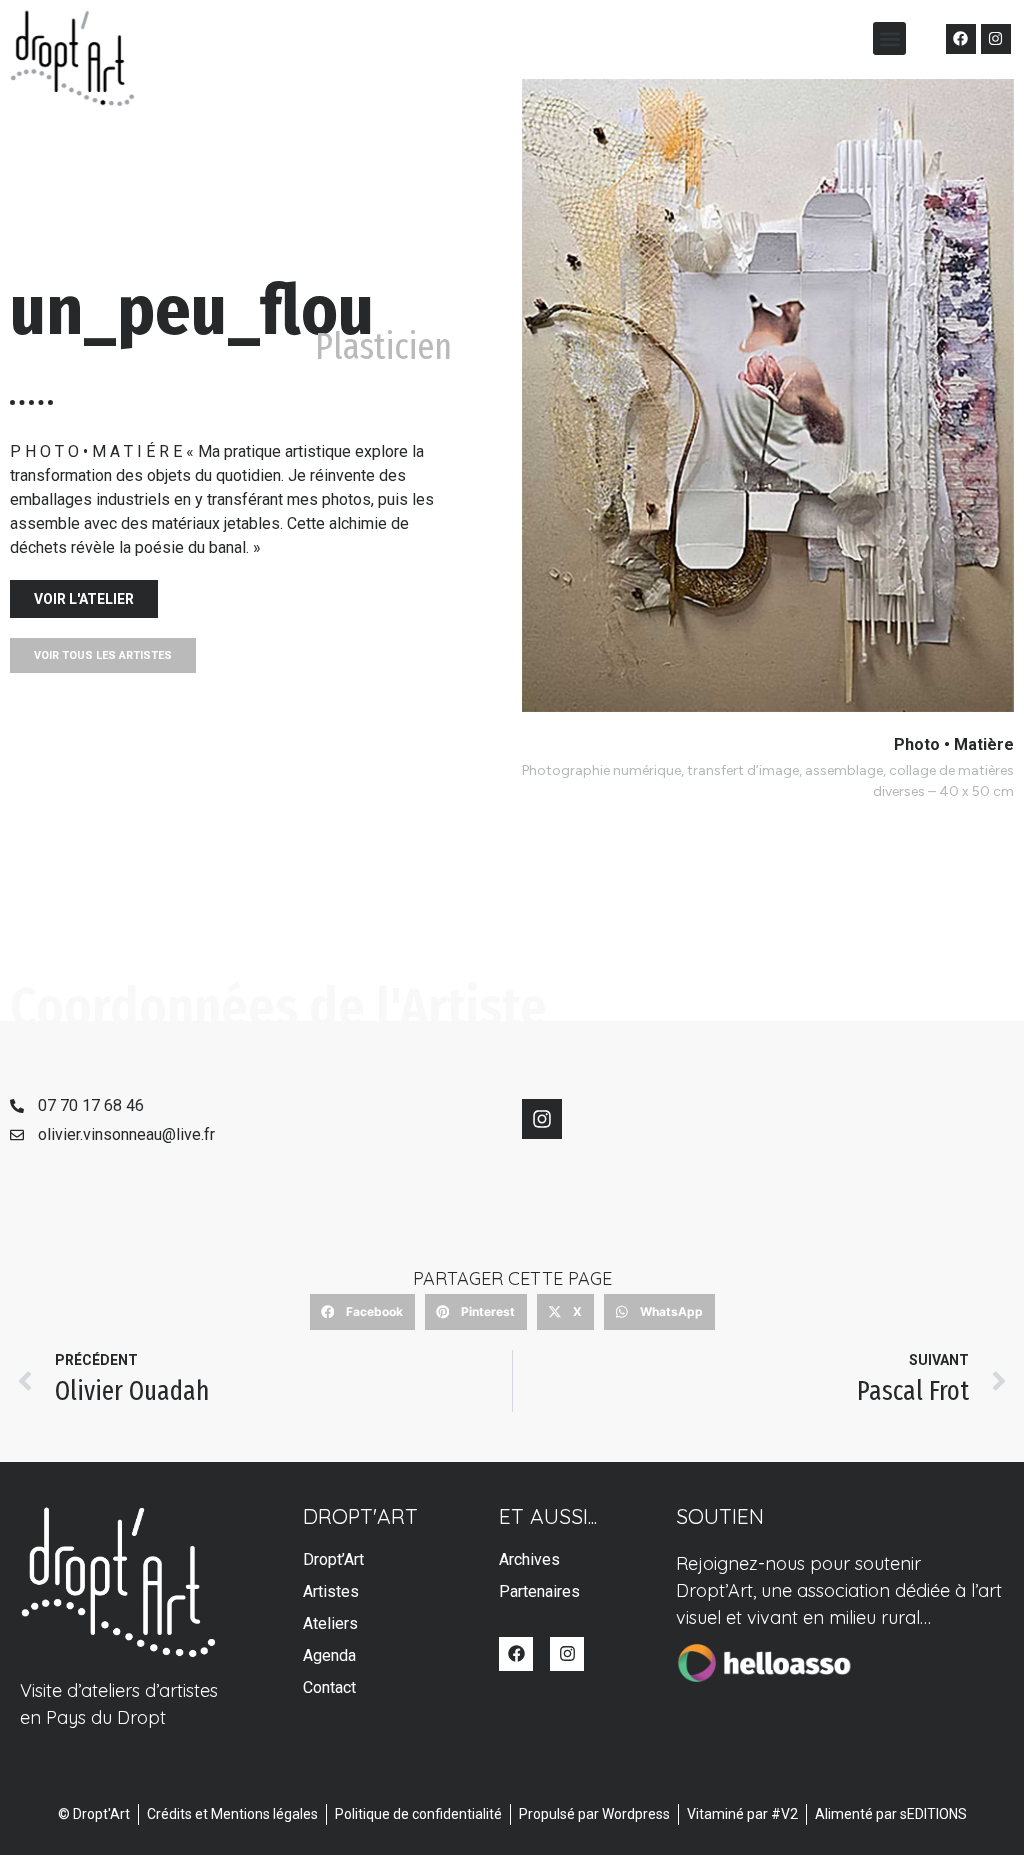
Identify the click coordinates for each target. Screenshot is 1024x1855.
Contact (329, 1687)
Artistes (331, 1591)
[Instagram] (996, 39)
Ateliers (330, 1623)
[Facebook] (961, 39)
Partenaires (539, 1591)
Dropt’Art (333, 1559)
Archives (529, 1559)
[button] (889, 38)
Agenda (329, 1655)
